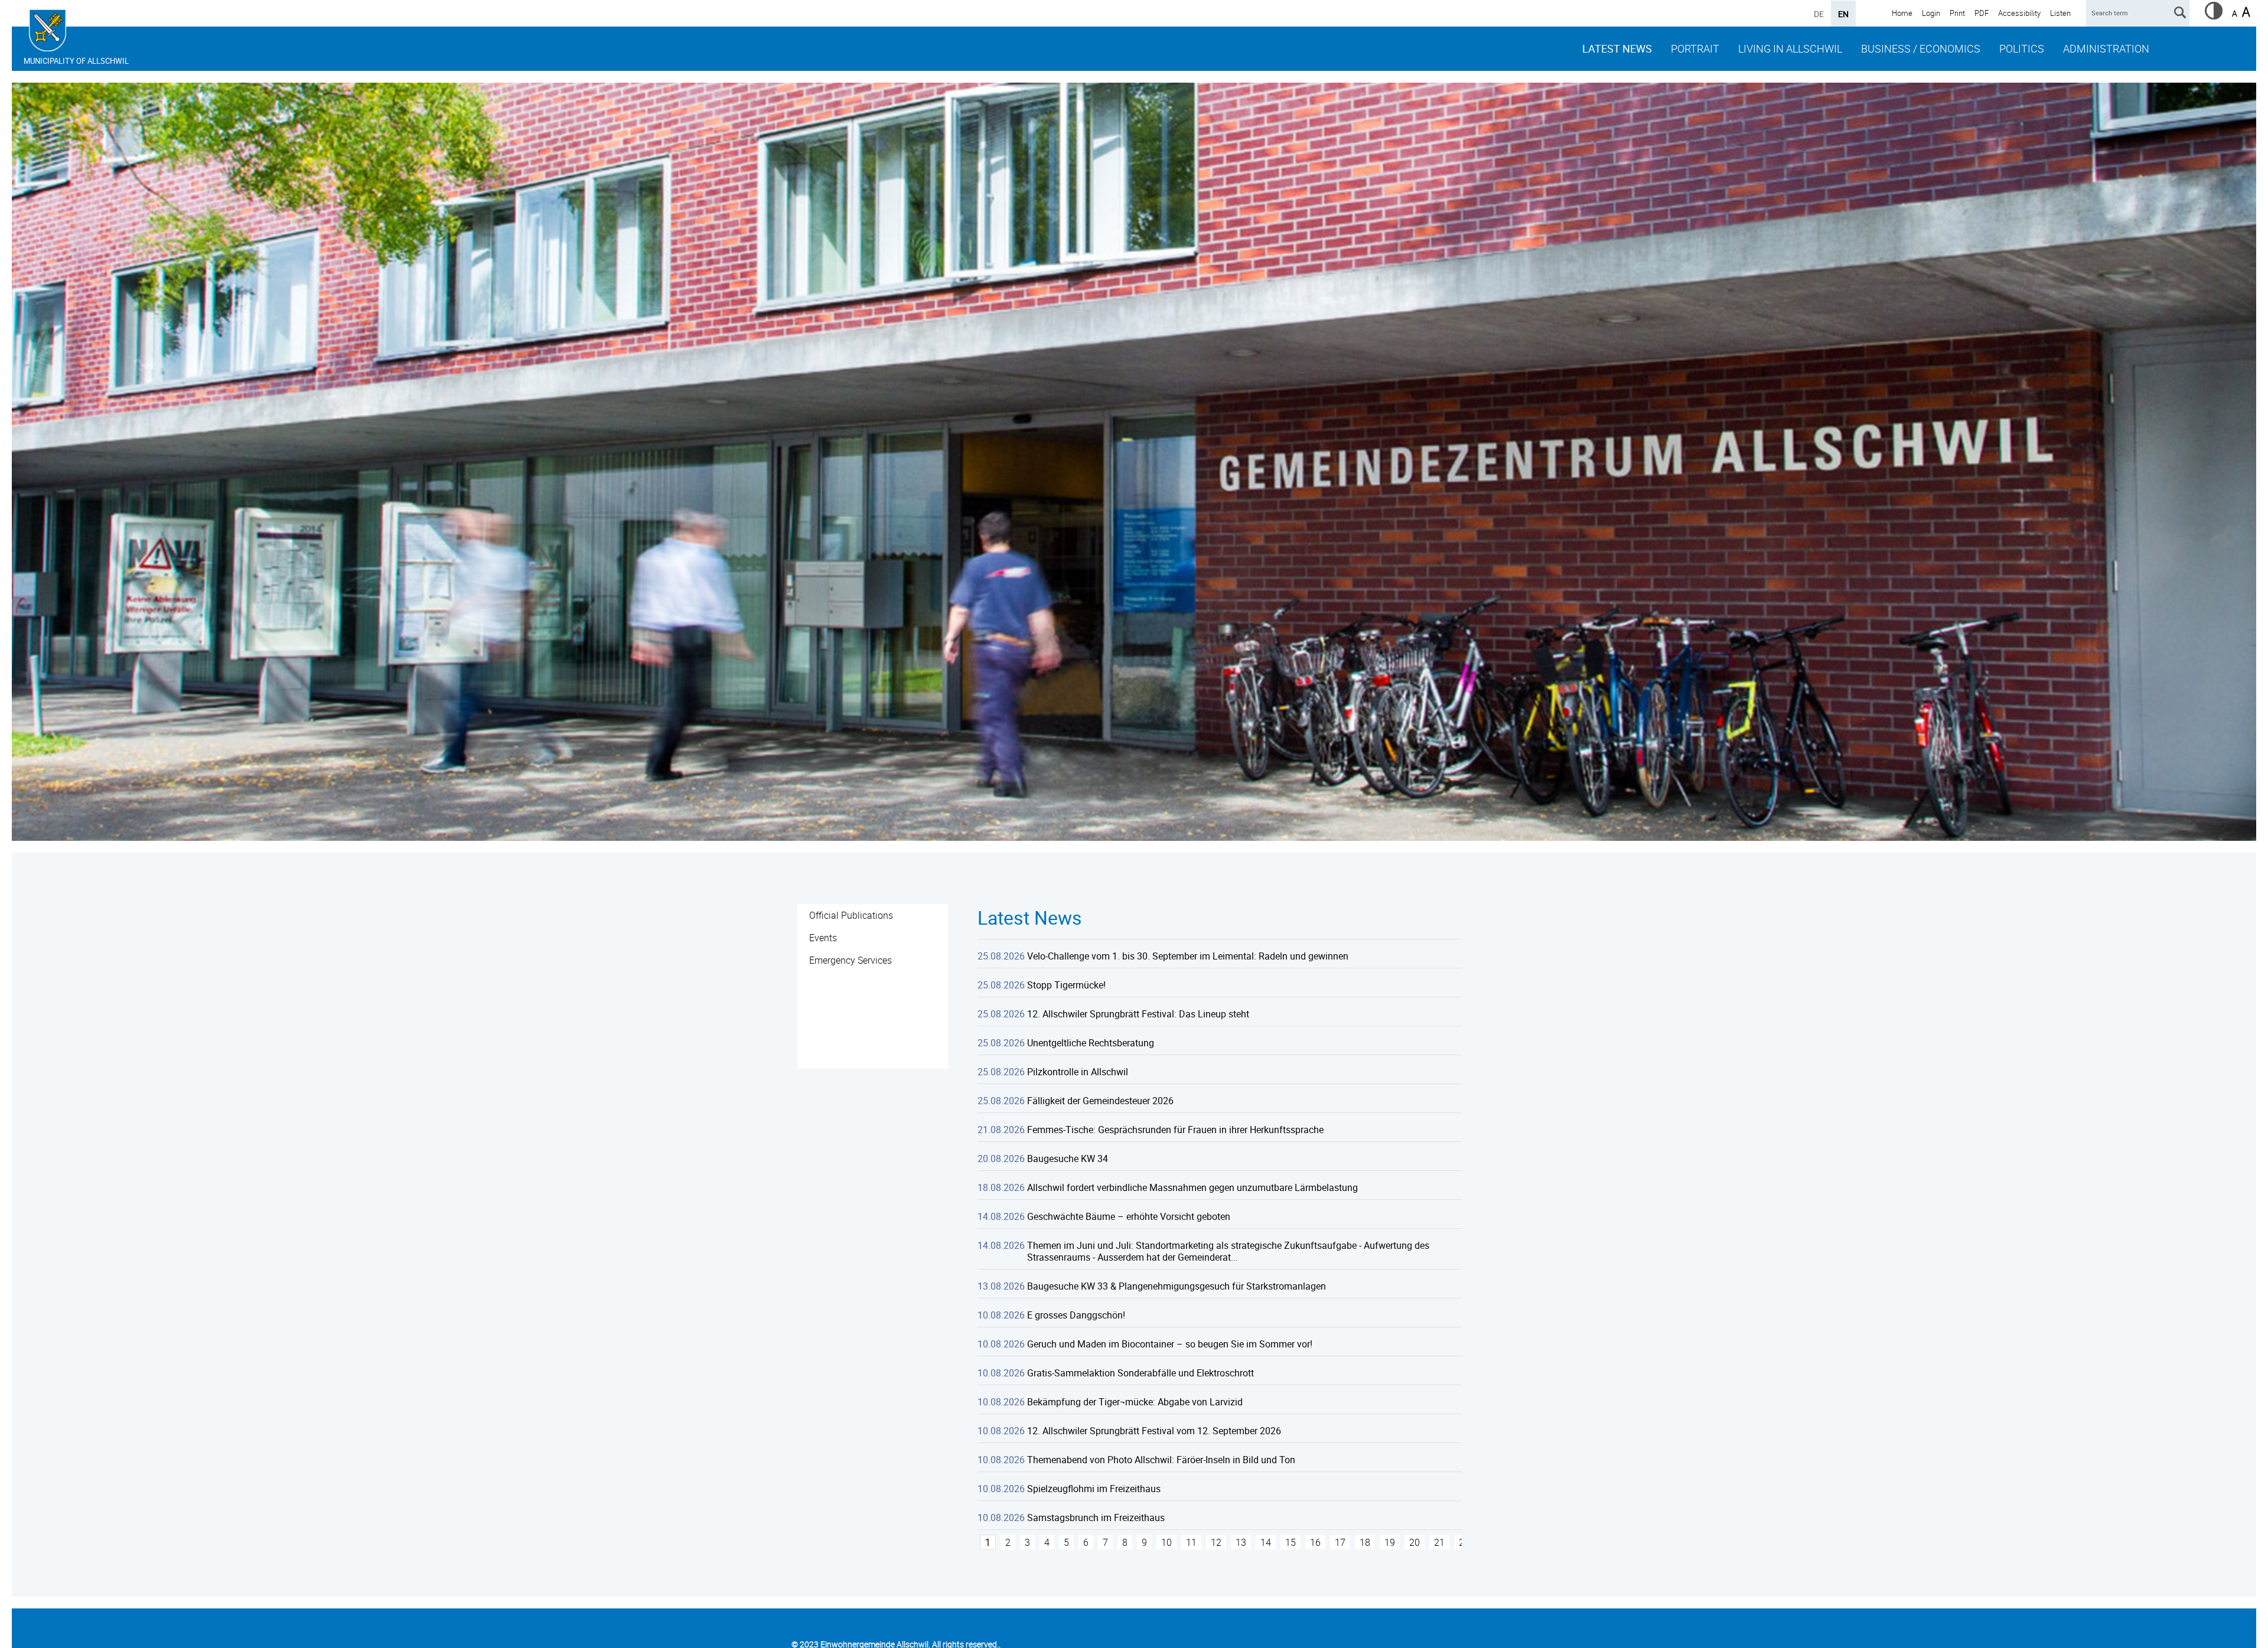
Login (1931, 13)
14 (1266, 1542)
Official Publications (851, 915)
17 (1340, 1542)
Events (823, 938)
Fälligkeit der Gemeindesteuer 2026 (1100, 1101)
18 (1365, 1542)
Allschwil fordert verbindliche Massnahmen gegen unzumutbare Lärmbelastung (1192, 1187)
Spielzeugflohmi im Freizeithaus (1094, 1489)
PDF (1982, 13)
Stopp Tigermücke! (1066, 985)
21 (1439, 1542)
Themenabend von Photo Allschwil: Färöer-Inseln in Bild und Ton (1161, 1460)
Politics (2022, 48)
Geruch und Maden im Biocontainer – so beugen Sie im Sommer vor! (1170, 1344)
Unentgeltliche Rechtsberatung (1091, 1043)
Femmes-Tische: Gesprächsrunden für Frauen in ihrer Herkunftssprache (1175, 1130)
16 (1315, 1542)
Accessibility (2019, 13)
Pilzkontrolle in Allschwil (1078, 1072)
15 (1291, 1542)
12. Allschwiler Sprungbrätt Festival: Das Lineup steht (1138, 1014)
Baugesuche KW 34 (1068, 1159)
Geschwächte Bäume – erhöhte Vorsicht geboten (1129, 1216)
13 (1241, 1542)
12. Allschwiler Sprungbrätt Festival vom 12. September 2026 (1154, 1431)
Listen (2060, 13)
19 (1390, 1542)
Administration (2106, 48)
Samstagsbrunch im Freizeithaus (1096, 1518)
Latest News (1617, 48)
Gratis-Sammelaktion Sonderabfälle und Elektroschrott (1140, 1373)
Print (1957, 13)
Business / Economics (1921, 48)
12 (1216, 1542)
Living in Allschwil (1790, 48)
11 (1191, 1542)
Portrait (1695, 48)
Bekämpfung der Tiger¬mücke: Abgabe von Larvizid (1135, 1402)
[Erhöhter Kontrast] (2214, 16)
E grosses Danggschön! (1076, 1315)
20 (1415, 1542)
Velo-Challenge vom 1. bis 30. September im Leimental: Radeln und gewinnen (1188, 956)
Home (1902, 13)
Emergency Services (850, 960)
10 (1166, 1542)
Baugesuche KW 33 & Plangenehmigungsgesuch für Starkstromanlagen (1177, 1286)
